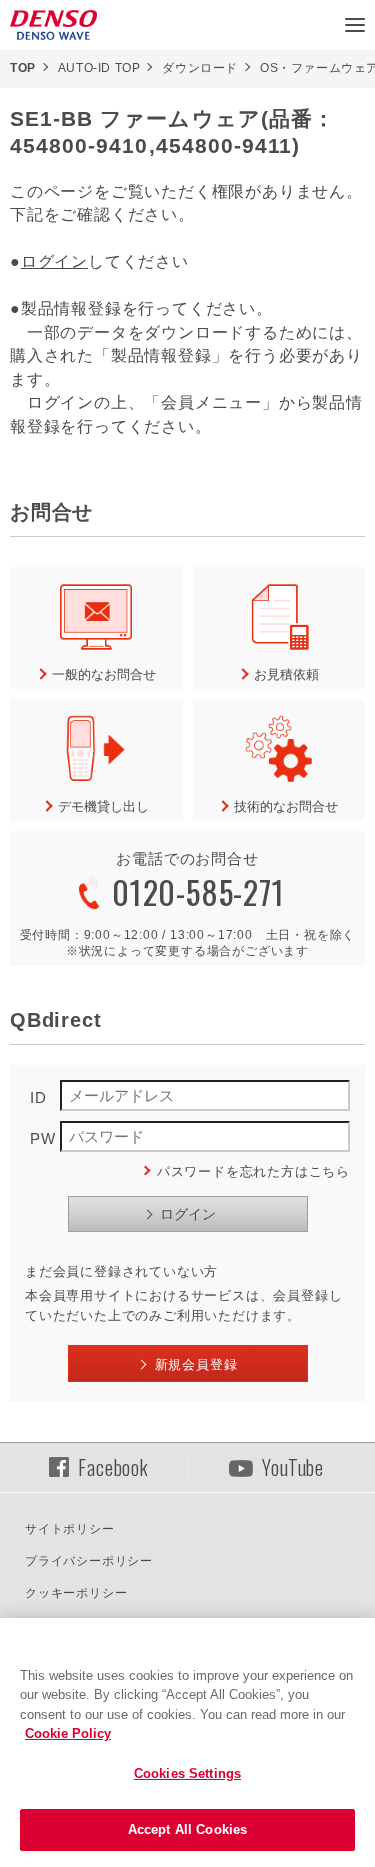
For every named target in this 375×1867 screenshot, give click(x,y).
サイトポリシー (70, 1529)
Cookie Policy (68, 1733)
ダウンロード (200, 68)
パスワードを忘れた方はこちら (253, 1171)
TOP (23, 68)
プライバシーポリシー (89, 1561)
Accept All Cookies (187, 1829)
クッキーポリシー (76, 1593)
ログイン (54, 261)
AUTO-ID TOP (99, 68)
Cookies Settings (187, 1773)
